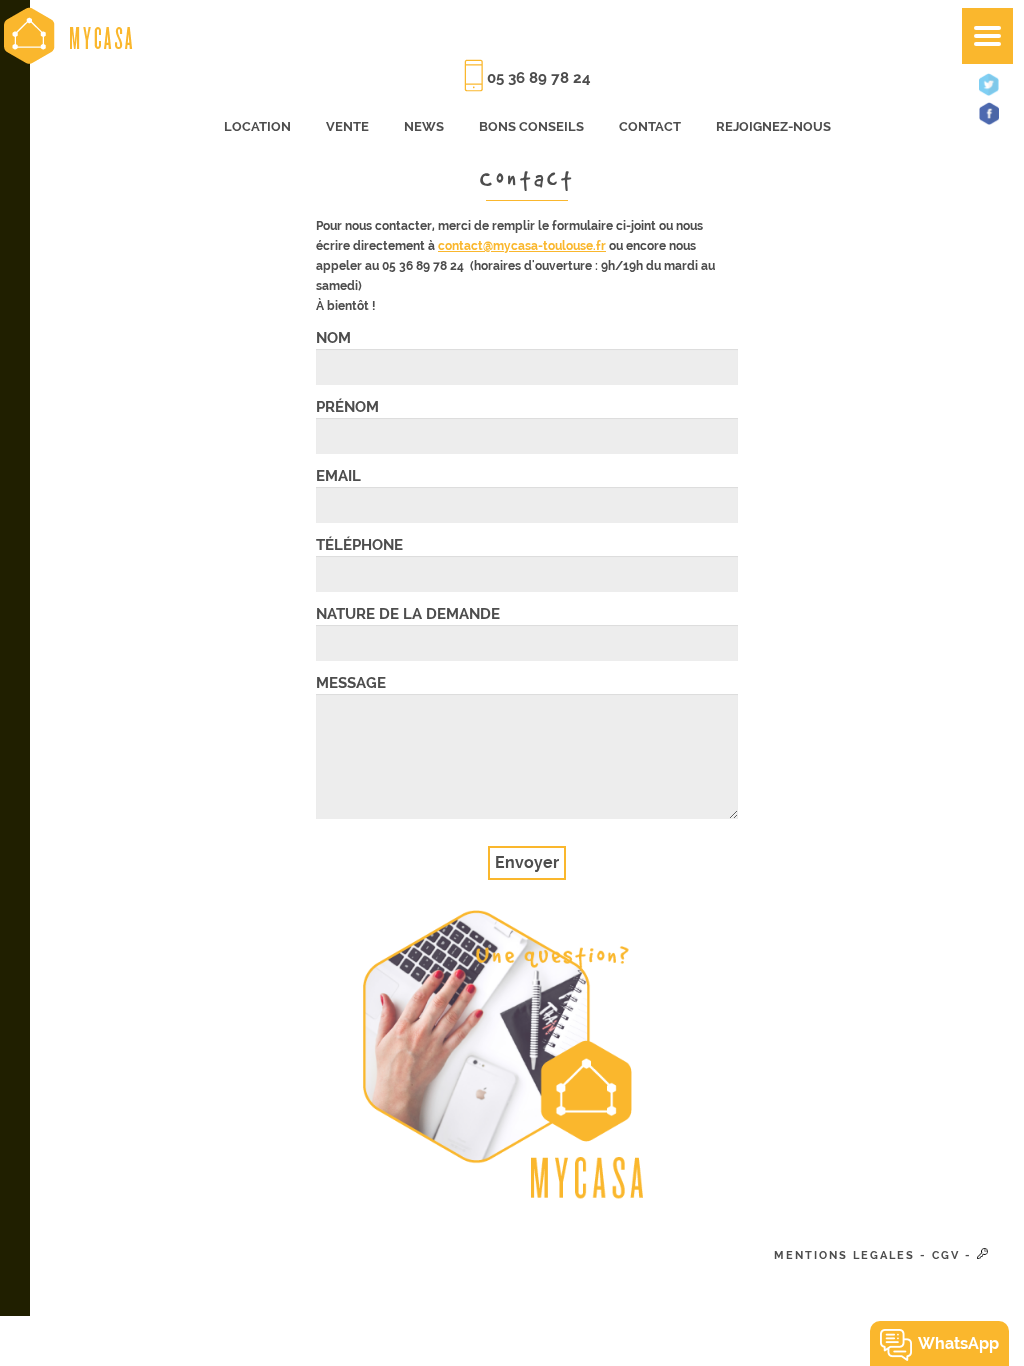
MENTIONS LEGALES (844, 1255)
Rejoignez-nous (773, 126)
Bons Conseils (531, 126)
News (424, 126)
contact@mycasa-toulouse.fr (522, 246)
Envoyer (527, 862)
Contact (650, 126)
